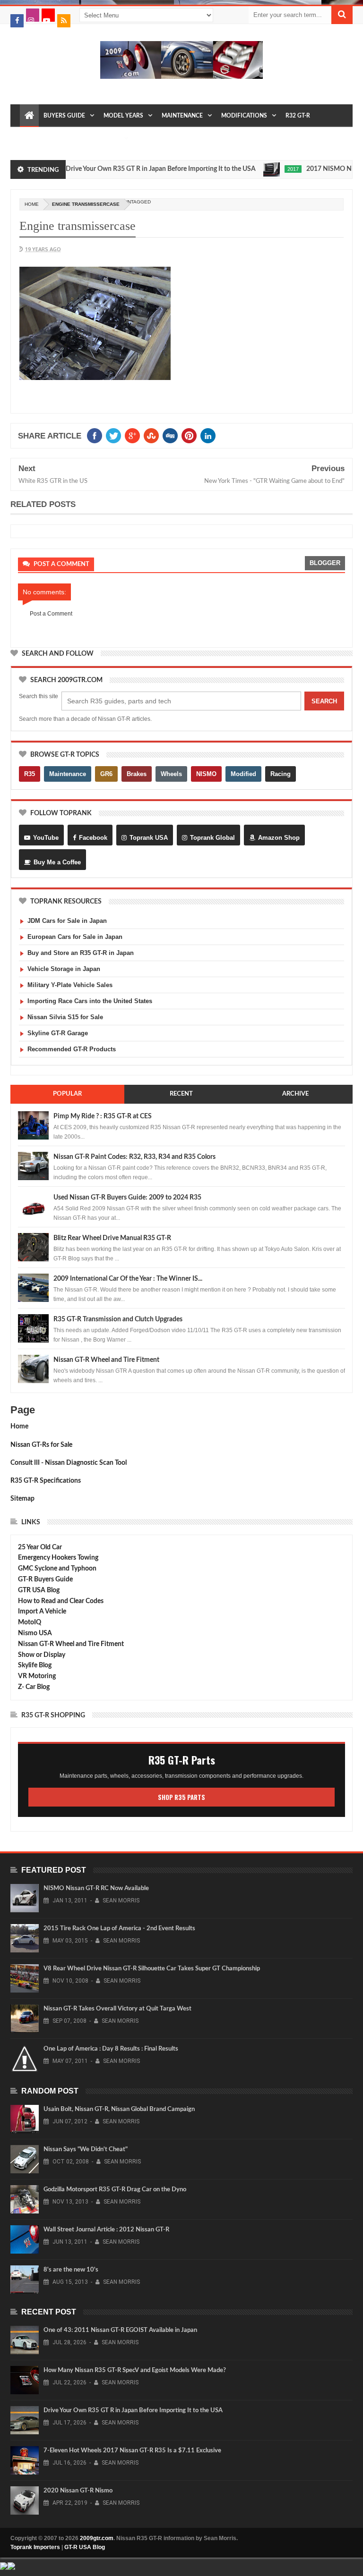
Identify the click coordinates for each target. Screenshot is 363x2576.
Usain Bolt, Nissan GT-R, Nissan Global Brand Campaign (119, 2109)
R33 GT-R (37, 138)
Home (19, 1427)
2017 (268, 169)
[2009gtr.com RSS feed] (64, 21)
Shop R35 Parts (181, 1797)
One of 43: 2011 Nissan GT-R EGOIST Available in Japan (120, 2330)
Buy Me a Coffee (57, 862)
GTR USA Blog (39, 1590)
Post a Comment (51, 614)
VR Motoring (37, 1676)
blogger (325, 563)
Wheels (171, 774)
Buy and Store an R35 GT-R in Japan (81, 953)
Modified (243, 774)
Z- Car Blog (34, 1687)
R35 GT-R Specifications (46, 1481)
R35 (30, 774)
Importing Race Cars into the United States (90, 1001)
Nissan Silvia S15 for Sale (65, 1017)
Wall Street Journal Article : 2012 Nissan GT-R (106, 2230)
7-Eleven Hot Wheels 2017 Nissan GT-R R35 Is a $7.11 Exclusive (132, 2451)
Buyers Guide (64, 116)
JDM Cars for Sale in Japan (67, 921)
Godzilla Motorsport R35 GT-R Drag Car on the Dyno (115, 2190)
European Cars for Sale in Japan (75, 937)
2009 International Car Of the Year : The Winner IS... (128, 1279)
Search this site (39, 696)
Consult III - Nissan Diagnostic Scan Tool (69, 1463)
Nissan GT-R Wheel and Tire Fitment (106, 1360)
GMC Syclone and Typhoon (57, 1569)
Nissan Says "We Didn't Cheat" (86, 2149)
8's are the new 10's (71, 2270)
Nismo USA (35, 1633)
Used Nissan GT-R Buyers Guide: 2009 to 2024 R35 (127, 1198)
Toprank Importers (35, 2547)
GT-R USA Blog (85, 2547)
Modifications (244, 116)
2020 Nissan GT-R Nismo (78, 2491)
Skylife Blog (35, 1665)
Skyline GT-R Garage (58, 1033)
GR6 (106, 774)
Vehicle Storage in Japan (64, 969)
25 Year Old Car (40, 1547)
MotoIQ (30, 1622)
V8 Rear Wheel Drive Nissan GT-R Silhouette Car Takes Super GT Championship (152, 1969)
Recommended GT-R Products (72, 1049)
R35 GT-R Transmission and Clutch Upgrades (118, 1319)
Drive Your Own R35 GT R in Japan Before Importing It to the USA (135, 169)
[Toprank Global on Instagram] (33, 15)
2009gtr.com (97, 2538)
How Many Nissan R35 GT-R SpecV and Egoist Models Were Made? (135, 2370)
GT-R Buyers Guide (45, 1579)
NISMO (206, 774)
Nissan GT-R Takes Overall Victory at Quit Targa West (117, 2009)
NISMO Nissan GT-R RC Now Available (96, 1888)
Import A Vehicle (42, 1612)
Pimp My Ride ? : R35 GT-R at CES (103, 1116)
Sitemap (22, 1499)
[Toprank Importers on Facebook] (17, 21)
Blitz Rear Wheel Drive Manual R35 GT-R (112, 1238)
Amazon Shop (279, 838)
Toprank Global (212, 838)
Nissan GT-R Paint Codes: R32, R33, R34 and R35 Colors (134, 1157)
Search (324, 701)
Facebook (93, 838)
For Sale (106, 138)
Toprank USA (149, 838)
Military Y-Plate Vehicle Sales (70, 985)
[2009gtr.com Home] (29, 116)
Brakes (137, 774)
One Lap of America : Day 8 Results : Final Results (111, 2049)
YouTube (46, 838)
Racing (281, 774)
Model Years (123, 116)
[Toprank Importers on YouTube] (48, 15)
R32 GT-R (298, 116)
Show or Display (42, 1655)
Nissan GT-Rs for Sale (41, 1445)
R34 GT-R (71, 138)
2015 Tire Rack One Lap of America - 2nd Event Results (119, 1929)
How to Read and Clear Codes (61, 1601)
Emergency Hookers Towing (58, 1558)
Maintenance (182, 116)
